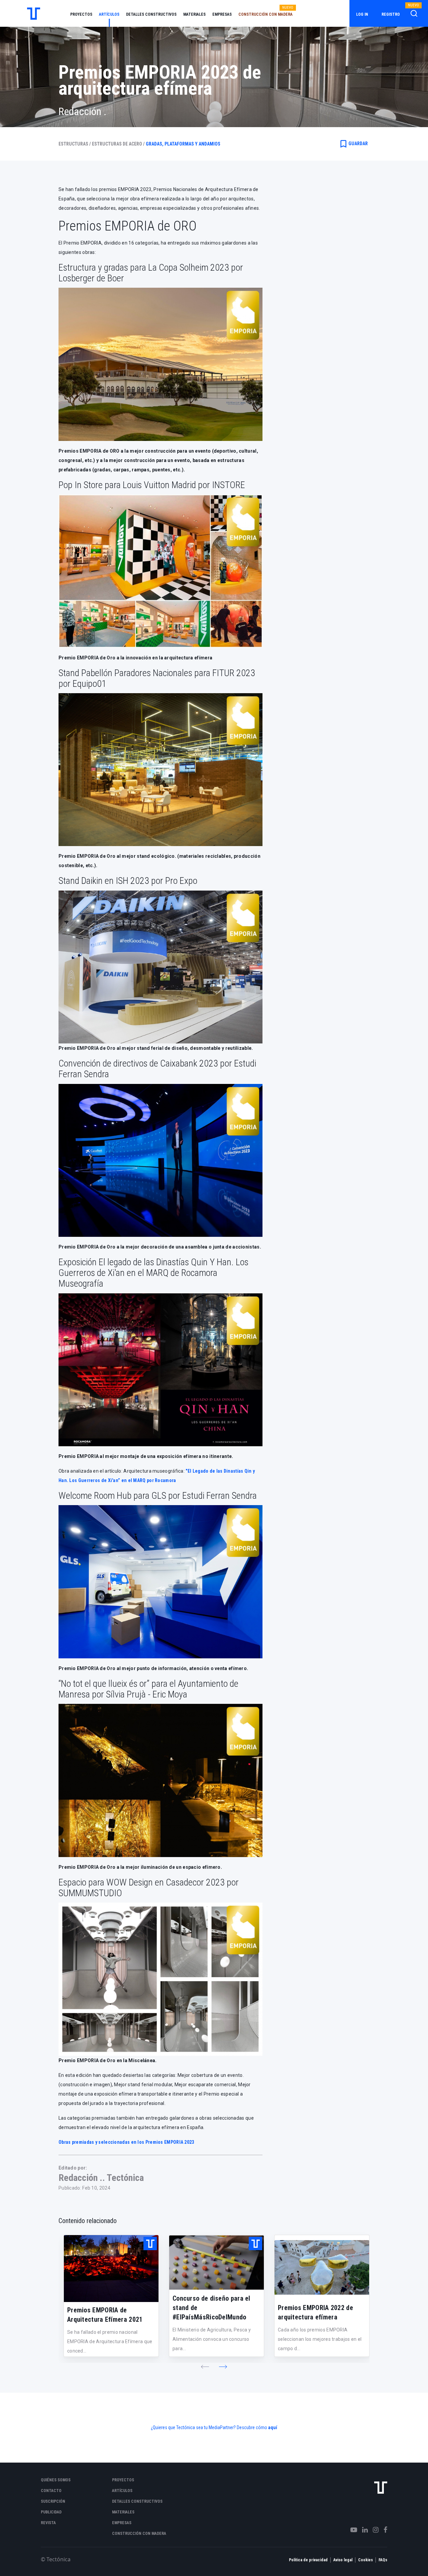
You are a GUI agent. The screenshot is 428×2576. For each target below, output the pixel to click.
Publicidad (51, 2512)
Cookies (365, 2560)
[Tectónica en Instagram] (373, 2530)
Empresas (222, 14)
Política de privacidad (308, 2560)
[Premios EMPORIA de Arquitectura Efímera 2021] (111, 2269)
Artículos (109, 14)
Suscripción (53, 2501)
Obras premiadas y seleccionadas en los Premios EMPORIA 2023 (126, 2142)
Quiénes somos (56, 2480)
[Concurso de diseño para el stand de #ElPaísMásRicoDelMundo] (217, 2263)
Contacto (51, 2491)
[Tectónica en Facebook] (383, 2530)
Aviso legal (343, 2560)
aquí (273, 2427)
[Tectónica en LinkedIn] (362, 2530)
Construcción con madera (265, 14)
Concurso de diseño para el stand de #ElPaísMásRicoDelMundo (211, 2308)
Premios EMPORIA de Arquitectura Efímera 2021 (105, 2315)
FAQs (383, 2560)
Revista (48, 2523)
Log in (362, 14)
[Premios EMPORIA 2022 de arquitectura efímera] (322, 2267)
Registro (391, 14)
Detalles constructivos (151, 14)
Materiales (194, 14)
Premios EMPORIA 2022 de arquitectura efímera (315, 2312)
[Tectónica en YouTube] (351, 2530)
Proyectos (81, 14)
